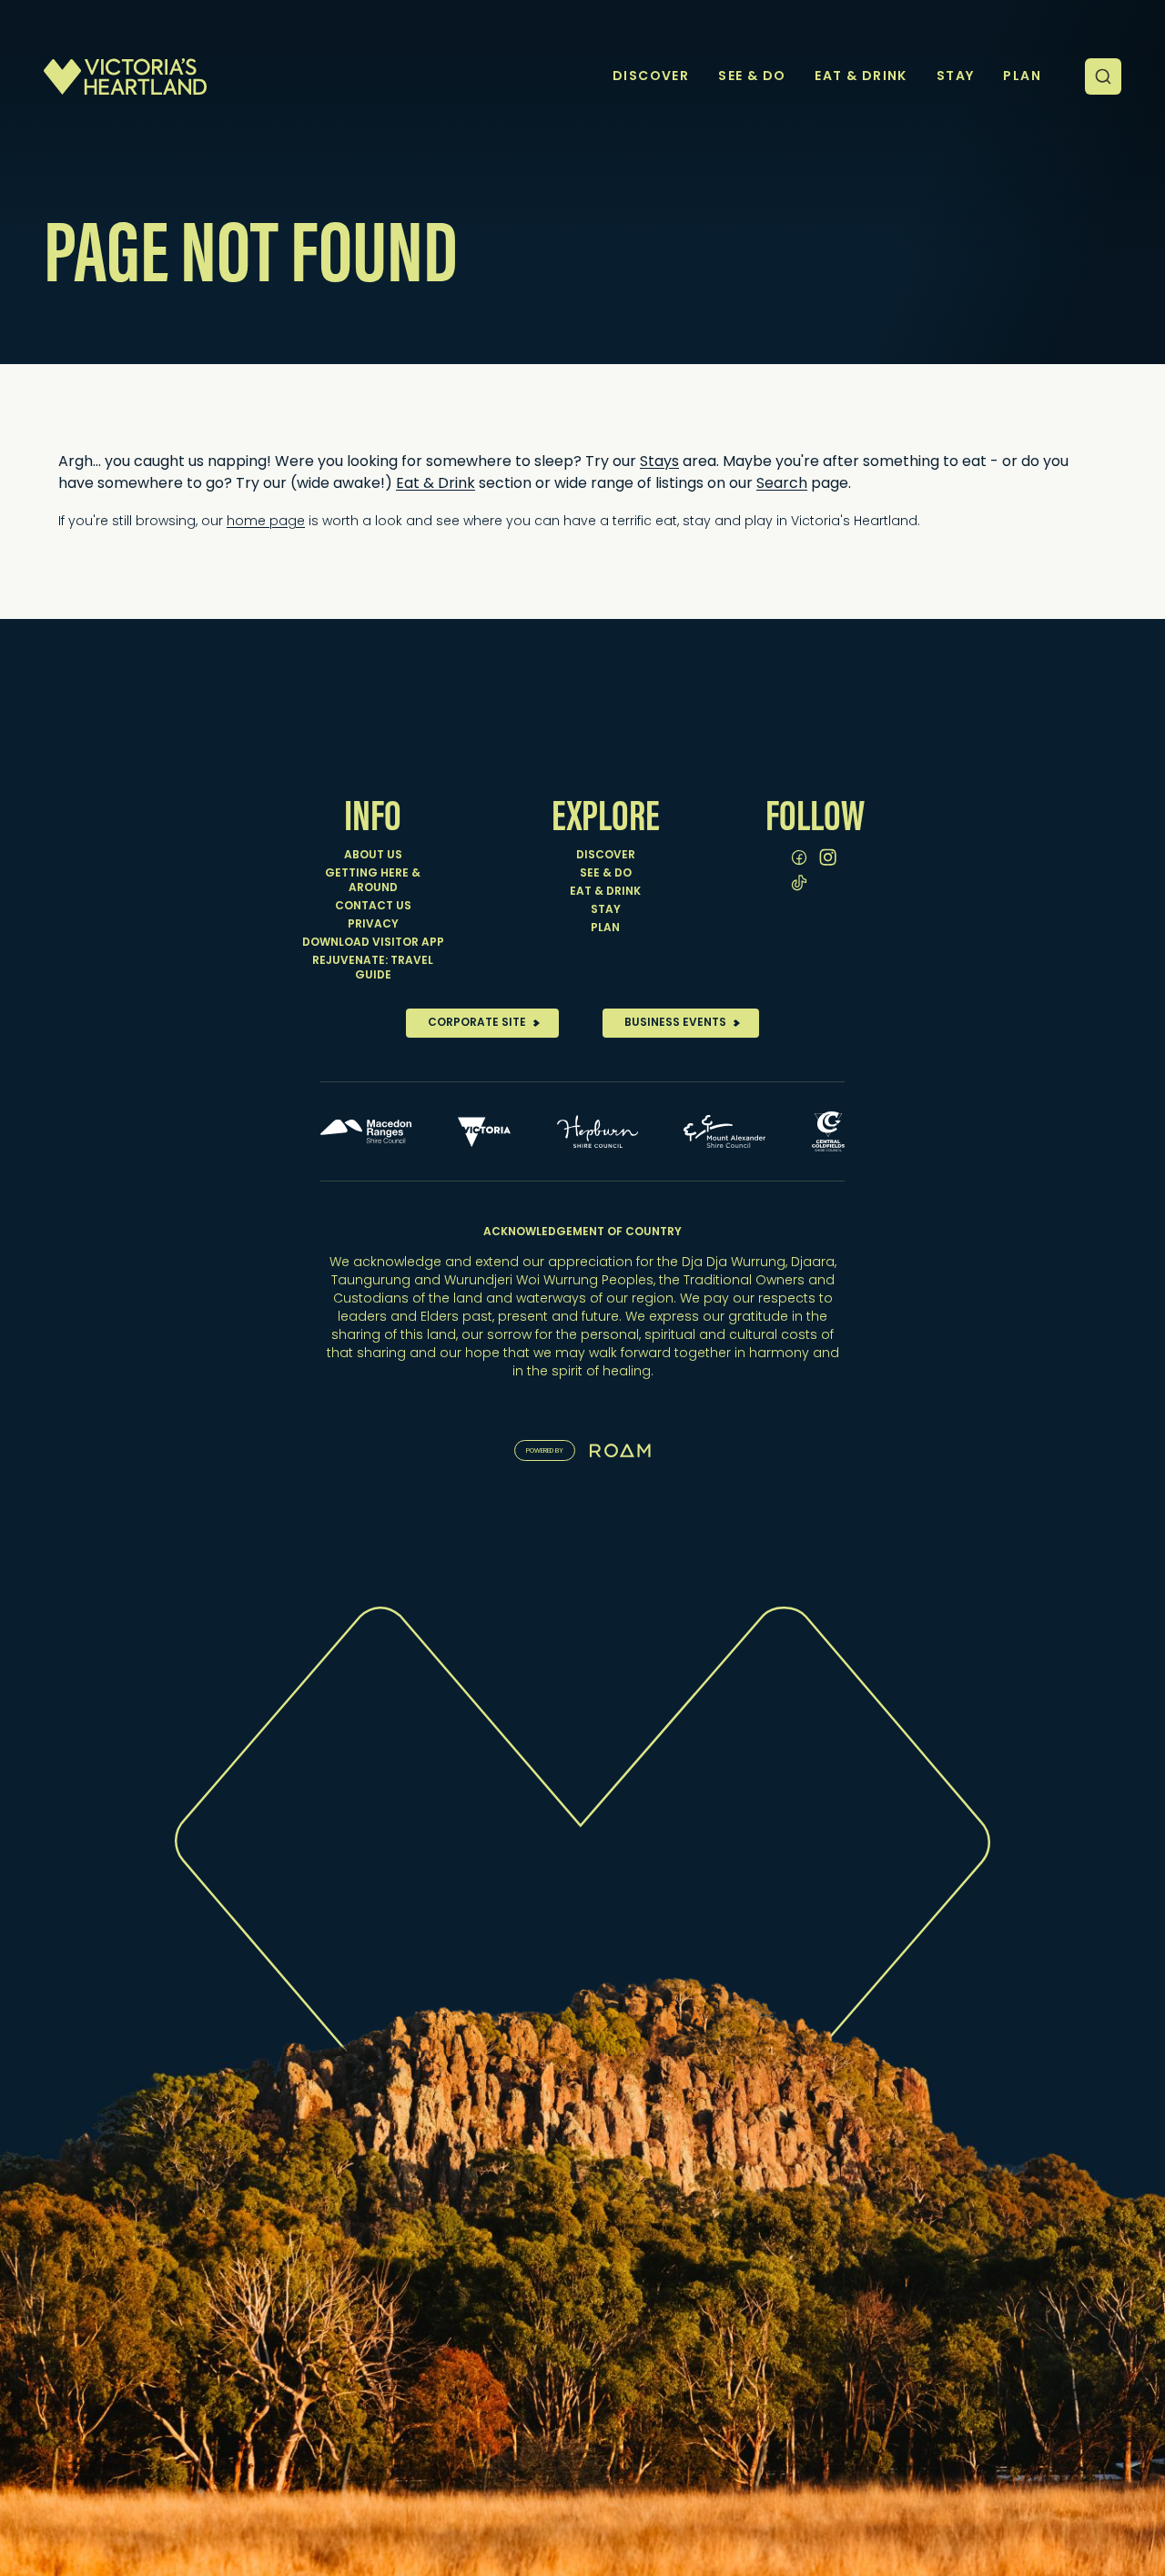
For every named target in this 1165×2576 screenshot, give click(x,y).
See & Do (606, 874)
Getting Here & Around (373, 881)
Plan (605, 928)
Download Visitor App (373, 943)
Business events (675, 1023)
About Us (373, 856)
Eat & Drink (605, 892)
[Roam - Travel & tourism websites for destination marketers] (620, 1450)
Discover (606, 856)
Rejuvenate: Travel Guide (373, 969)
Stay (606, 910)
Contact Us (373, 907)
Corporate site (477, 1023)
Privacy (373, 925)
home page (266, 522)
